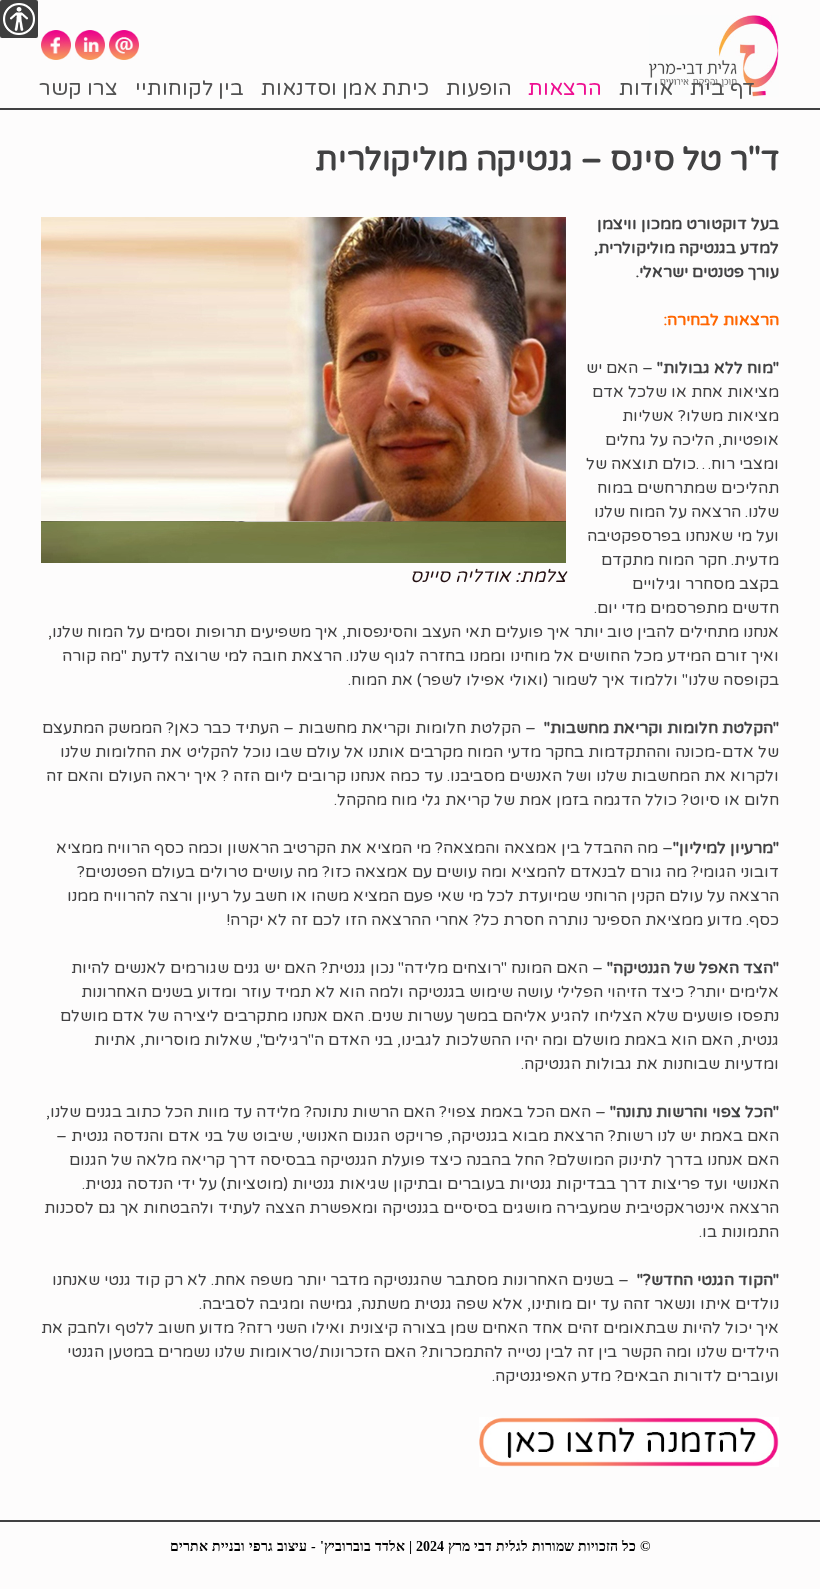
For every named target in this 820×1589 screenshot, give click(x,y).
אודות (646, 88)
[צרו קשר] (629, 1441)
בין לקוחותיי (189, 88)
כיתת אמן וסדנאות (345, 88)
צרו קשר (78, 88)
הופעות (479, 88)
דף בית (722, 88)
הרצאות (565, 88)
